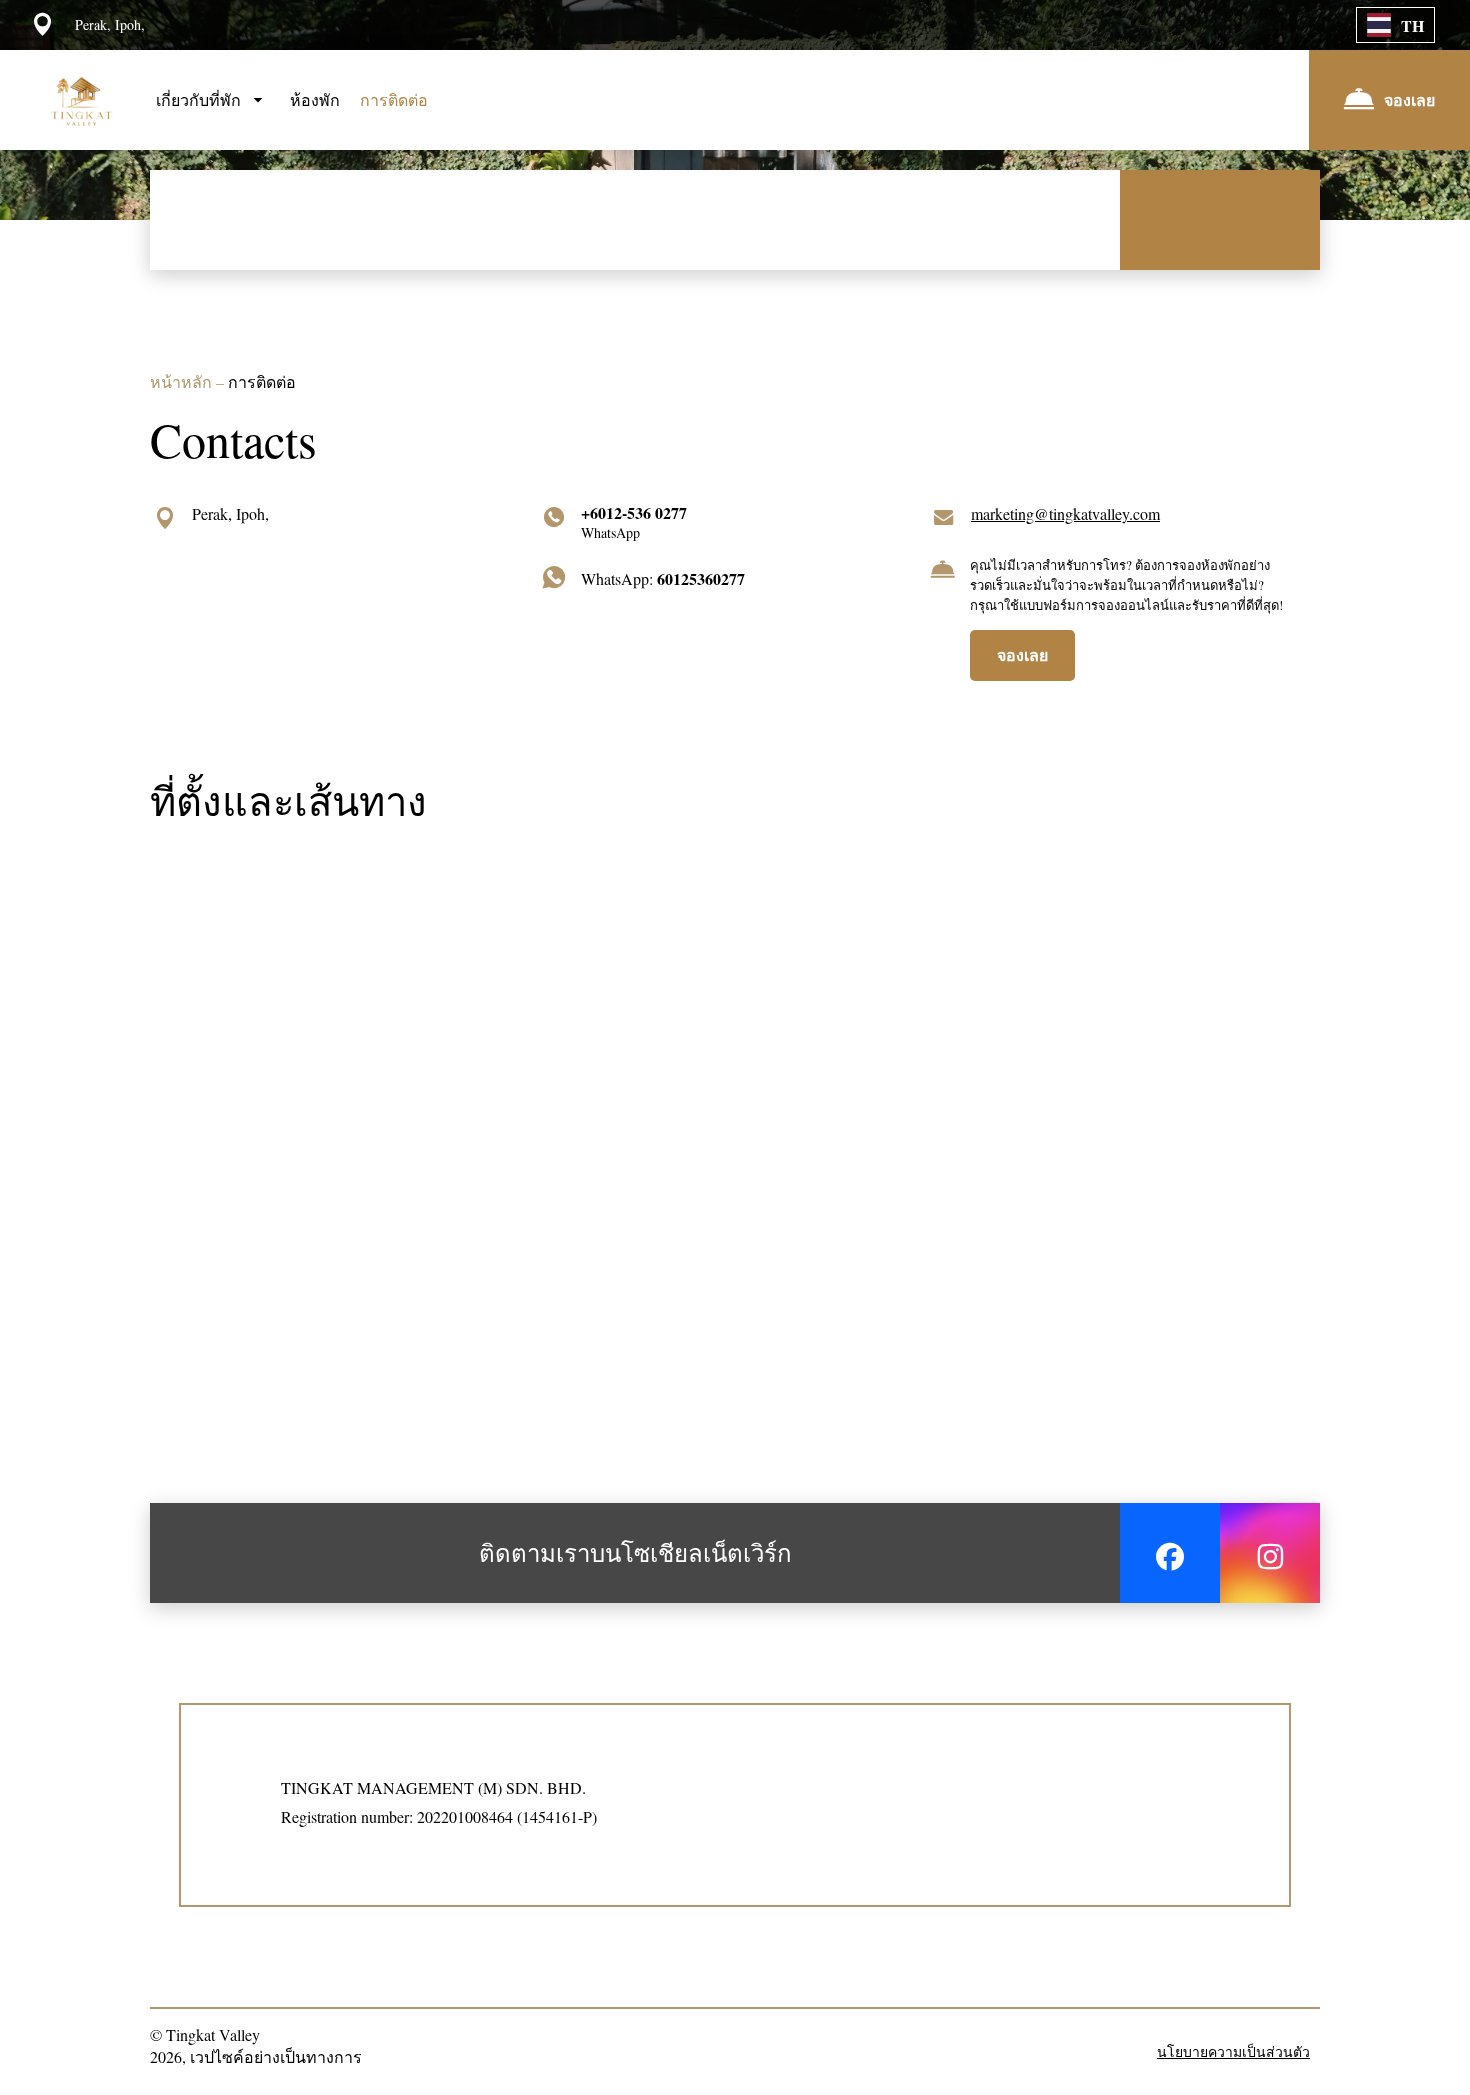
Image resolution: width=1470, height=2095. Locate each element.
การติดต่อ (394, 99)
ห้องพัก (315, 99)
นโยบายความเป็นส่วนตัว (1233, 2051)
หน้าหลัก (183, 381)
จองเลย (1022, 654)
